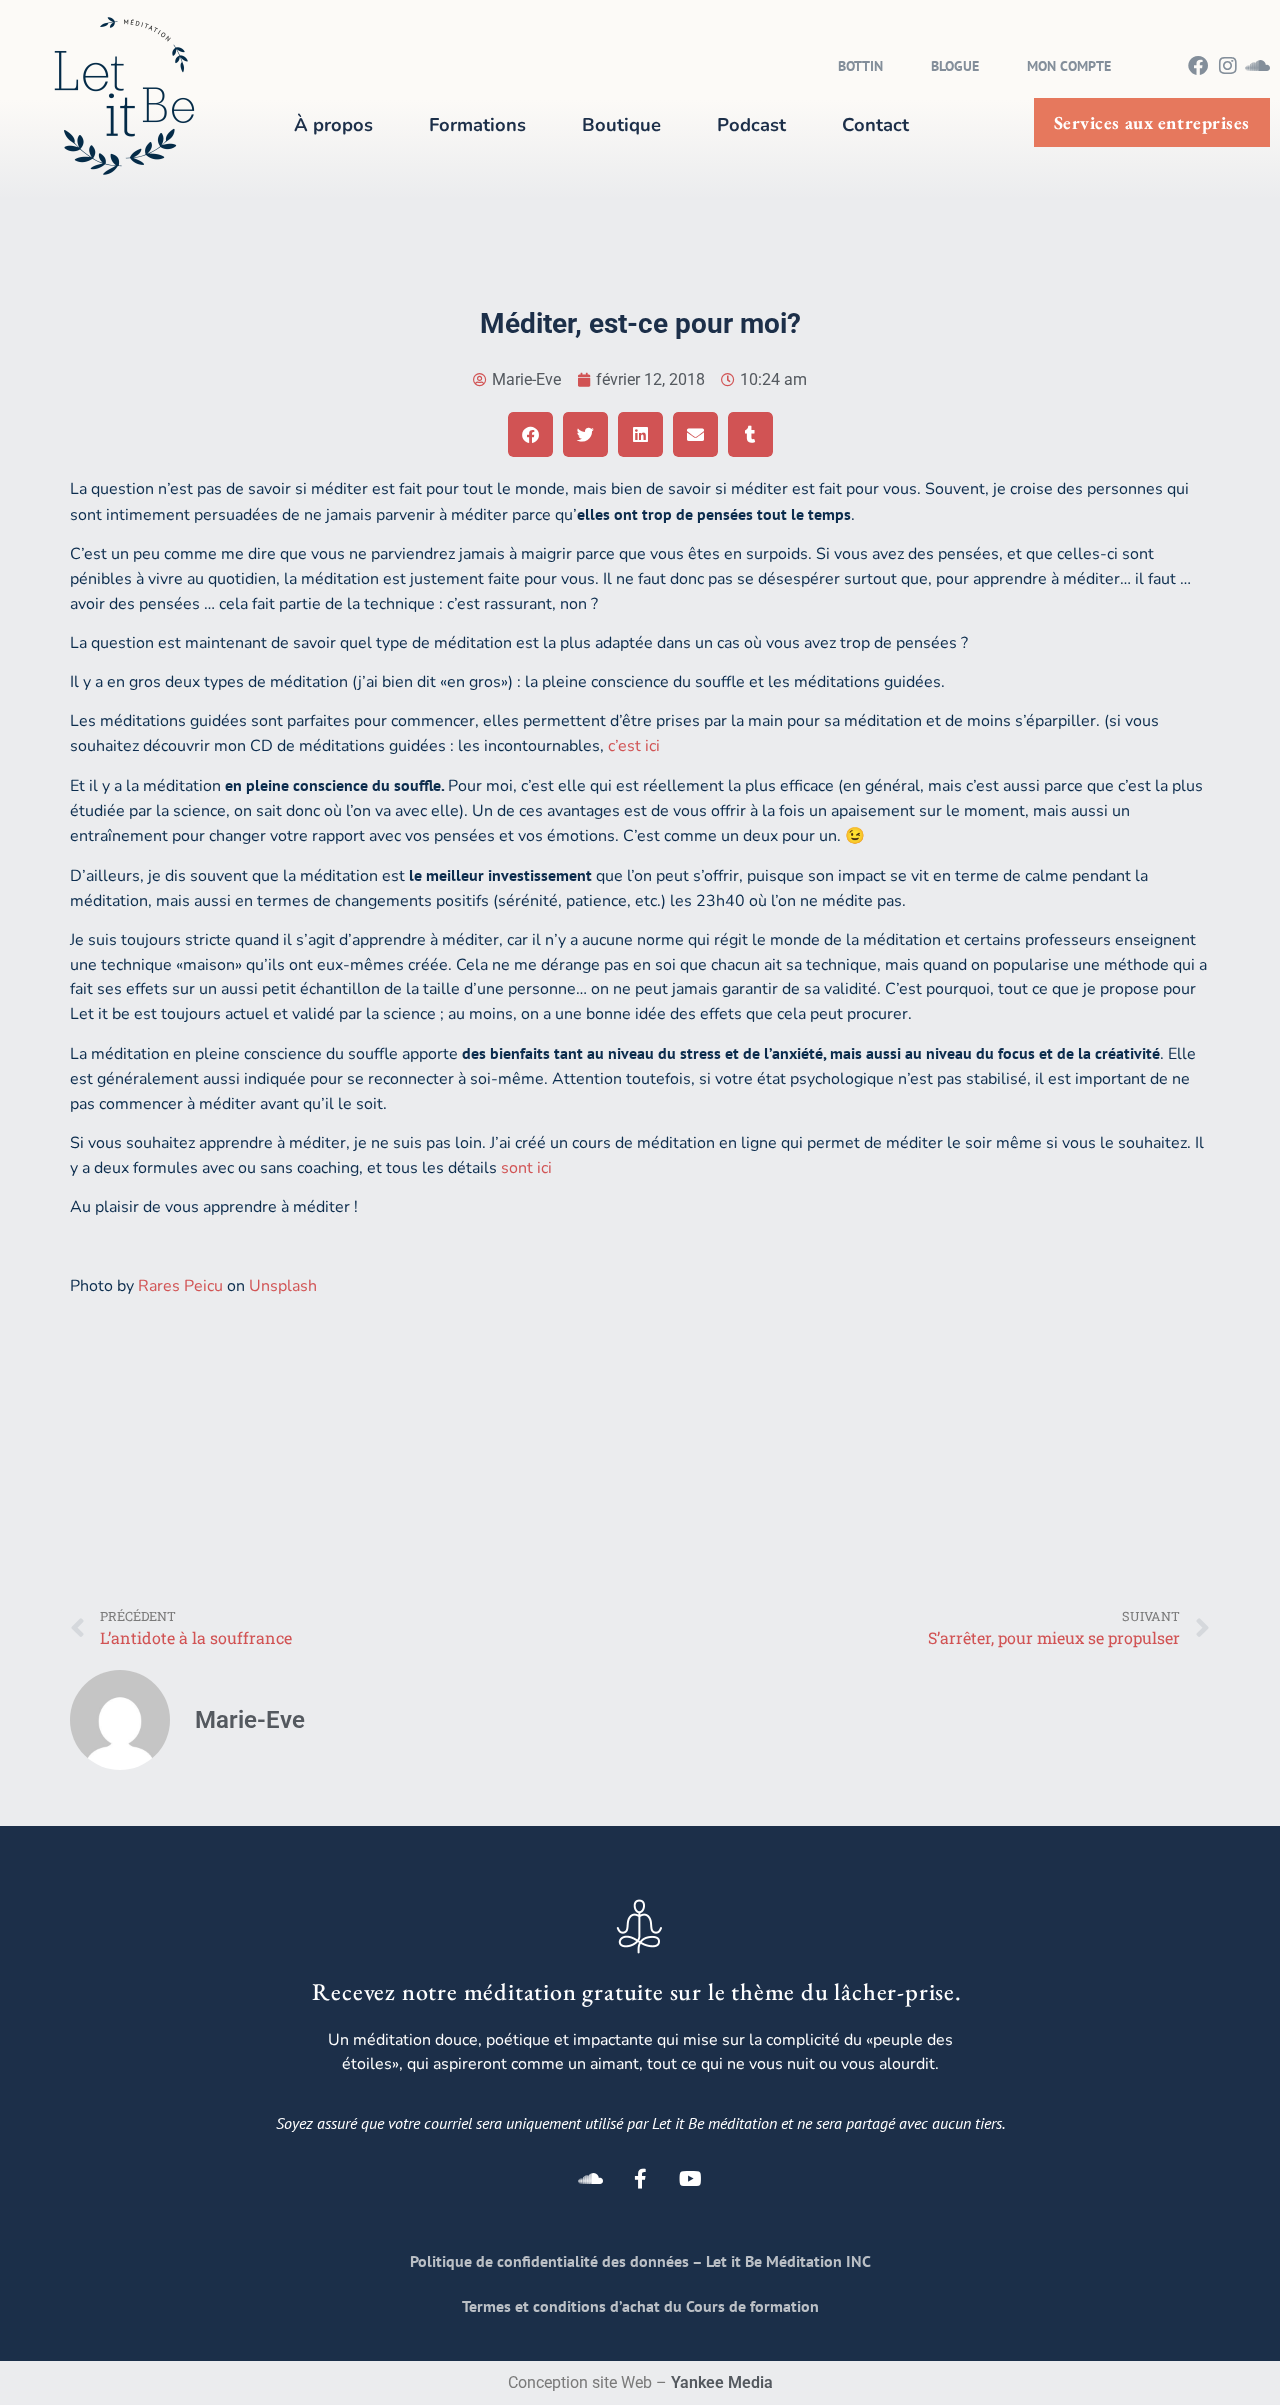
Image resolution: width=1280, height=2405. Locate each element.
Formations (477, 124)
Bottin (860, 66)
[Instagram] (1227, 65)
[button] (530, 434)
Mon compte (1069, 66)
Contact (875, 124)
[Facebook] (1197, 65)
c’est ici (636, 746)
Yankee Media (722, 2382)
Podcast (751, 124)
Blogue (955, 66)
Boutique (621, 124)
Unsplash (283, 1286)
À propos (333, 124)
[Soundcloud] (1257, 65)
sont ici (526, 1168)
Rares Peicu (180, 1286)
